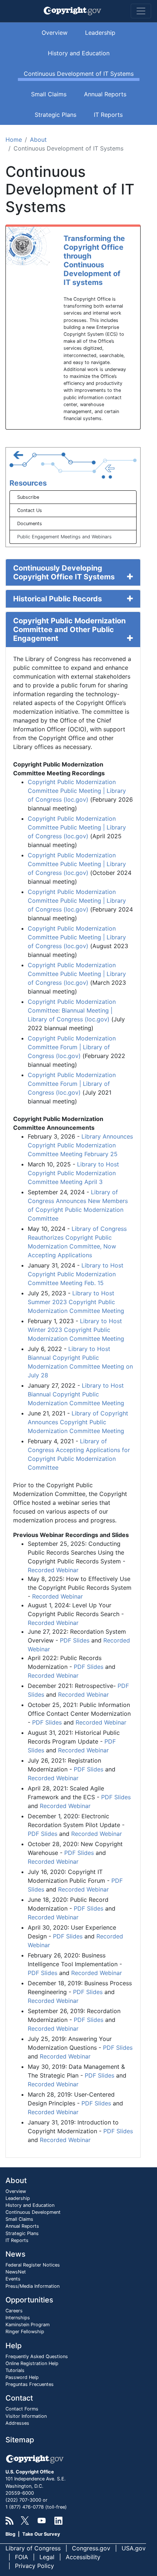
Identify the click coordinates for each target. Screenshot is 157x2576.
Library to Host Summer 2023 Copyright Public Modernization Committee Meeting (76, 1302)
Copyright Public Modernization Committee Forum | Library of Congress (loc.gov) (72, 1047)
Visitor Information (26, 2416)
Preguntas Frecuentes (30, 2384)
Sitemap (20, 2440)
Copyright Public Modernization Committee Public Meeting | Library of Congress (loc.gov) (77, 791)
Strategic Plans (55, 115)
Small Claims (49, 94)
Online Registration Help (32, 2363)
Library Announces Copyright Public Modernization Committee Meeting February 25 (80, 1145)
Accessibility (83, 2557)
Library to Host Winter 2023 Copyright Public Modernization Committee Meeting (76, 1330)
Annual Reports (105, 94)
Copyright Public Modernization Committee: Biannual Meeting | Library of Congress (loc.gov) (72, 1010)
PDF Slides (75, 1640)
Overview (55, 33)
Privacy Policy (35, 2566)
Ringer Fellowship (25, 2332)
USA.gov (134, 2548)
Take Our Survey (41, 2534)
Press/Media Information (32, 2286)
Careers (14, 2311)
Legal (47, 2557)
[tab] (73, 572)
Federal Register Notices (33, 2265)
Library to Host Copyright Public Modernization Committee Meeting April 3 (73, 1173)
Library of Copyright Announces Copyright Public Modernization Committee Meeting (78, 1422)
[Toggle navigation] (141, 11)
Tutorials (15, 2370)
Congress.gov (91, 2548)
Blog (10, 2534)
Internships (18, 2318)
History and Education (79, 53)
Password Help (22, 2377)
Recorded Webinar (53, 1570)
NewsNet (16, 2272)
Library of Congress (33, 2548)
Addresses (17, 2423)
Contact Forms (22, 2409)
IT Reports (108, 115)
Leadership (100, 33)
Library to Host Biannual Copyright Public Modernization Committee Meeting (76, 1394)
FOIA (22, 2557)
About (38, 140)
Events (13, 2279)
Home (14, 140)
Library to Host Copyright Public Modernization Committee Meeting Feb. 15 (76, 1274)
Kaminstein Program (28, 2325)
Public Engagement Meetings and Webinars (64, 537)
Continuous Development (33, 2212)
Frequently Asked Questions (37, 2356)
